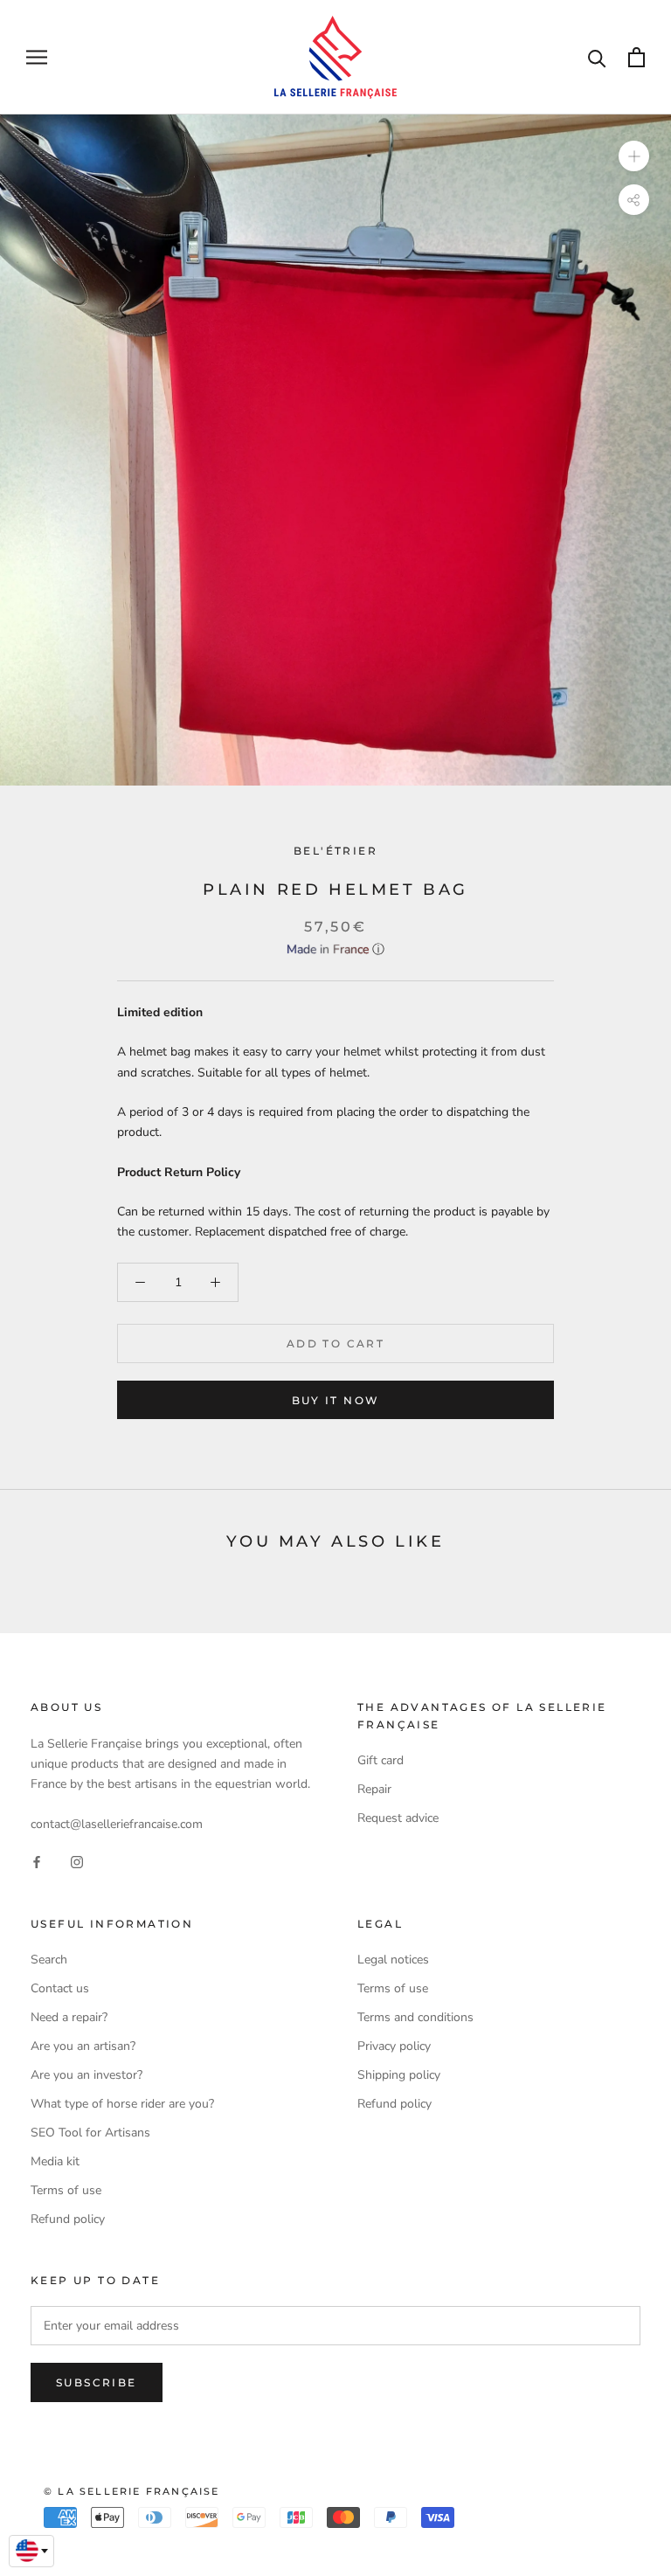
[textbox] (31, 2551)
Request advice (398, 1818)
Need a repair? (69, 2017)
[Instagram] (77, 1862)
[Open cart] (636, 57)
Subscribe (97, 2382)
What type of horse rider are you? (122, 2104)
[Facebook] (37, 1862)
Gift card (380, 1760)
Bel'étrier (335, 851)
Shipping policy (399, 2075)
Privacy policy (394, 2046)
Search (49, 1960)
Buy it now (336, 1400)
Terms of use (66, 2190)
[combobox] (31, 2552)
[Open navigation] (37, 57)
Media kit (55, 2161)
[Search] (597, 57)
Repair (374, 1789)
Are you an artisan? (83, 2046)
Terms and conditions (415, 2017)
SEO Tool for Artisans (90, 2133)
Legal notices (393, 1960)
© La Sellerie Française (132, 2491)
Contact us (60, 1988)
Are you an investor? (86, 2075)
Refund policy (68, 2219)
